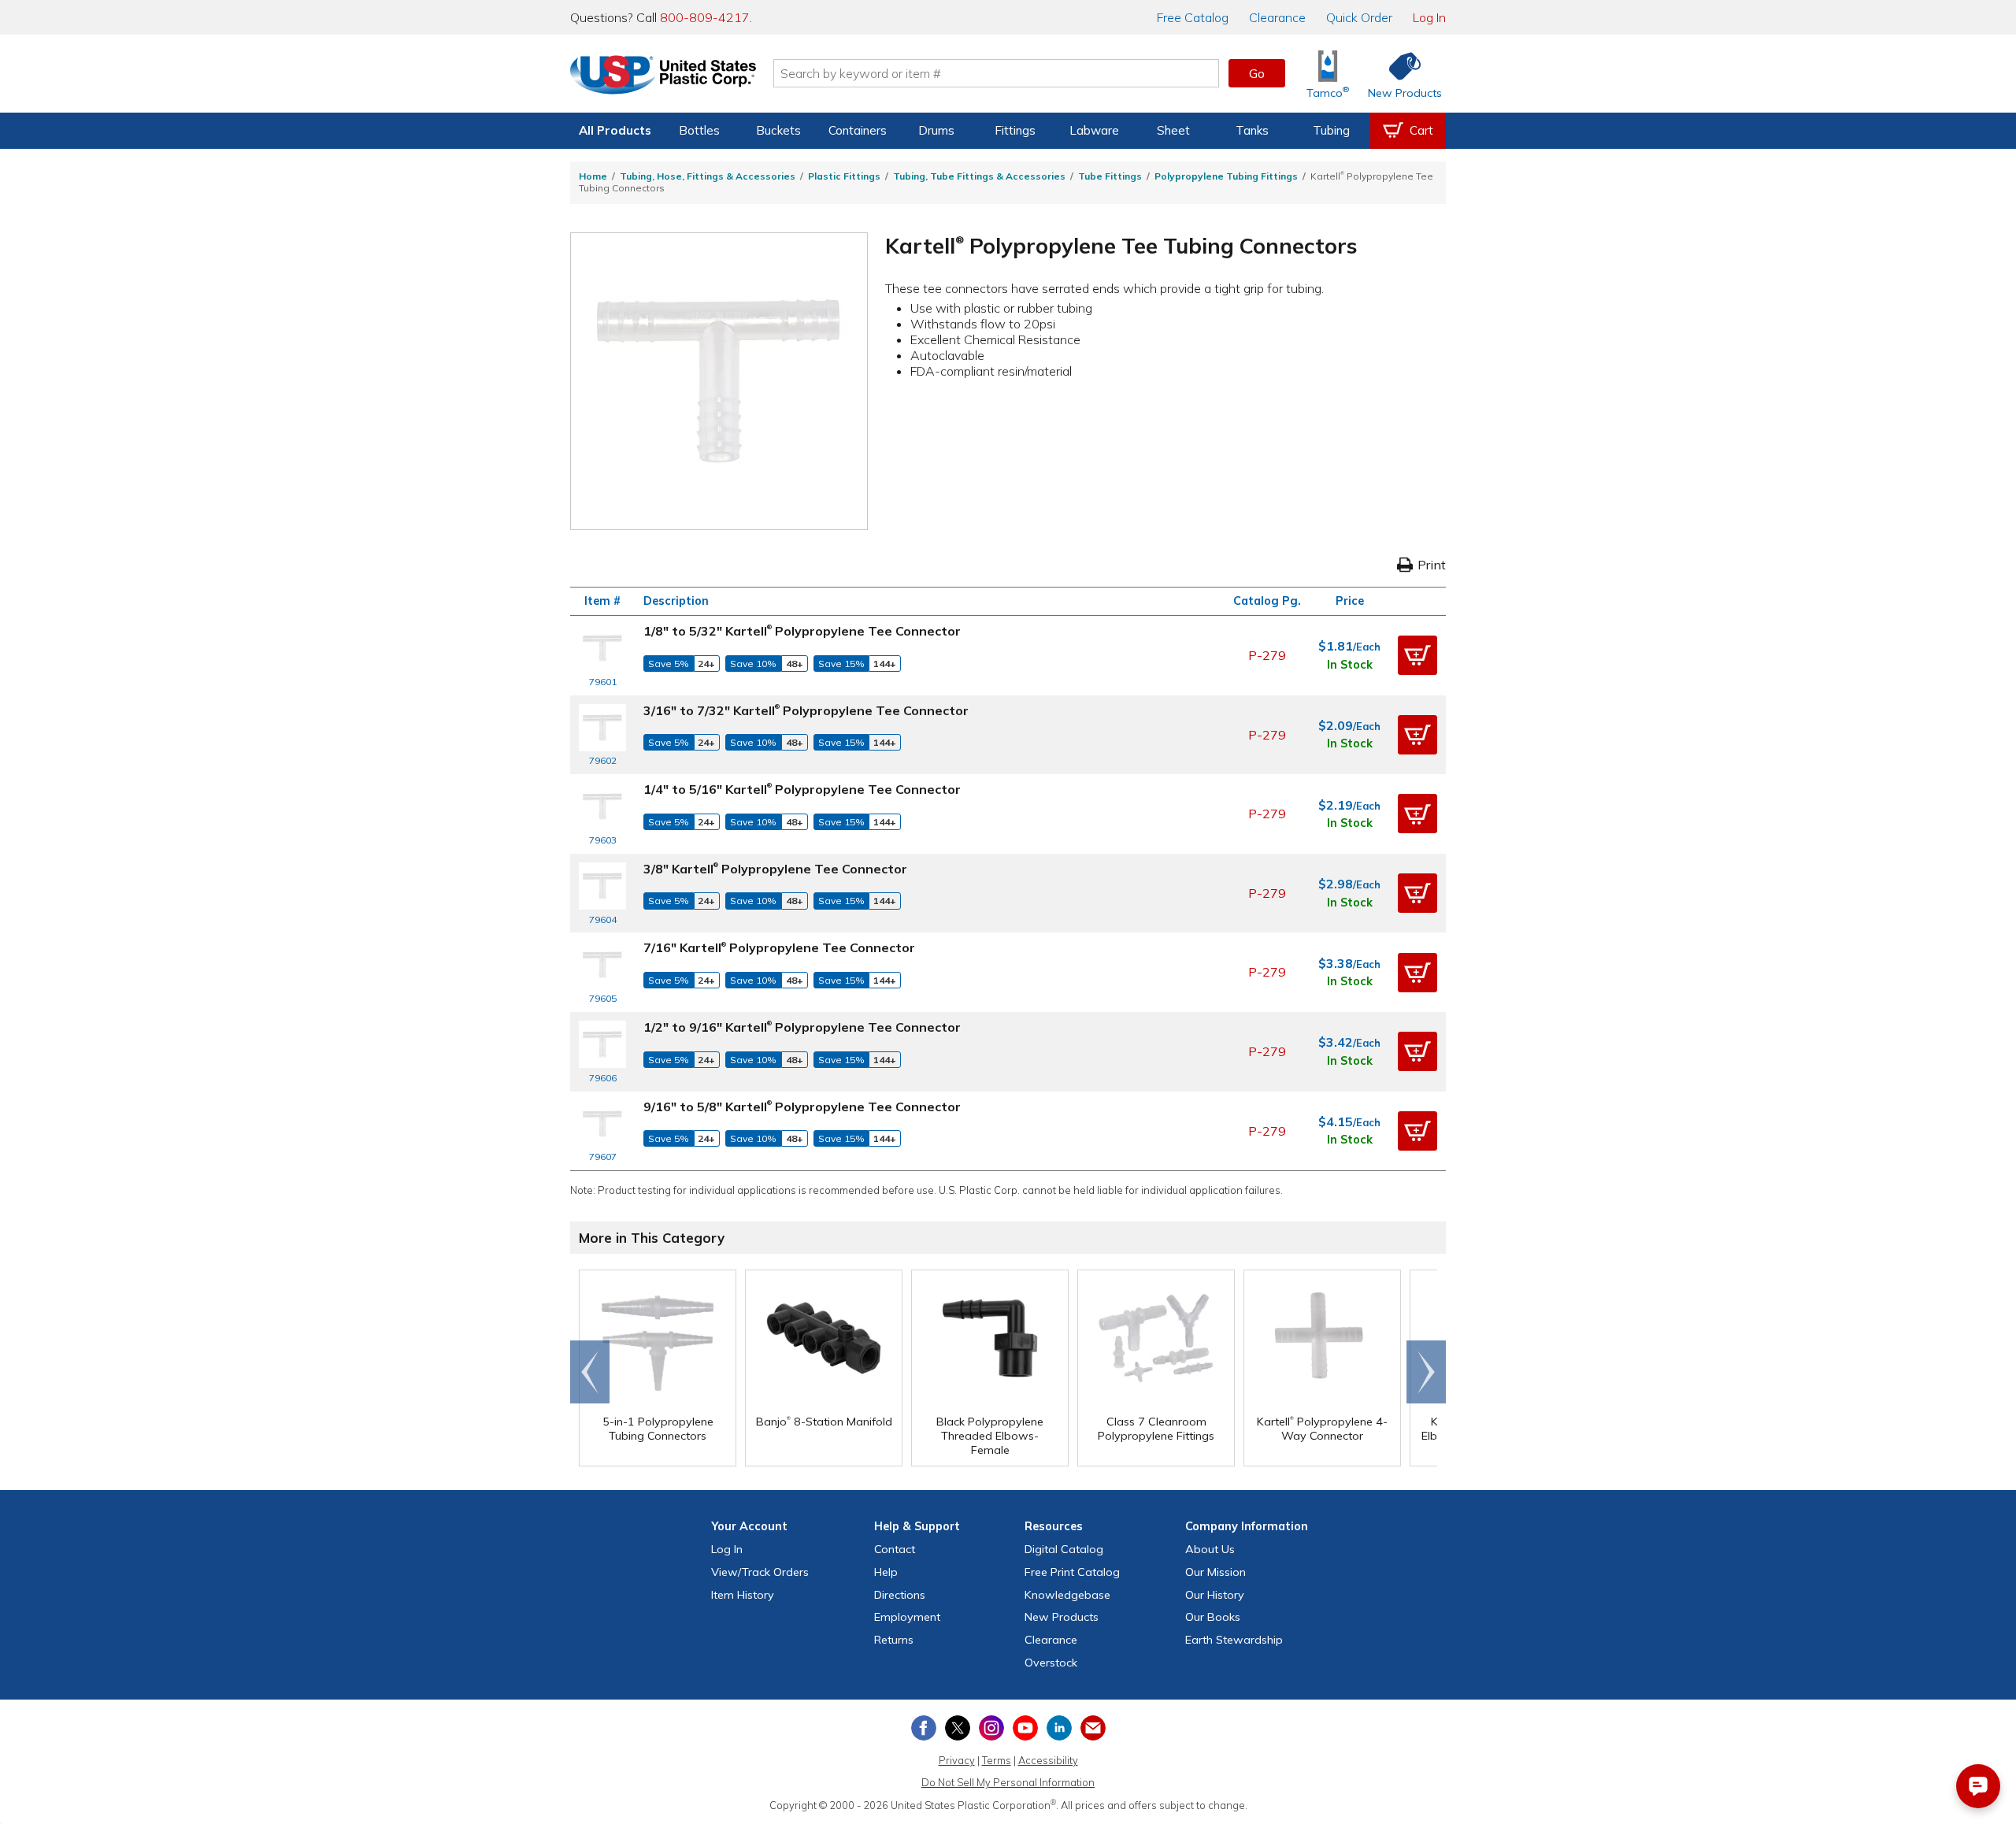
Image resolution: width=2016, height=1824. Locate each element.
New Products (1062, 1617)
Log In (1429, 17)
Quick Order (1359, 17)
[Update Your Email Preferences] (1093, 1728)
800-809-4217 (705, 17)
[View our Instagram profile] (991, 1728)
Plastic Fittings (844, 176)
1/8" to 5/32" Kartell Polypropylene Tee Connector (802, 631)
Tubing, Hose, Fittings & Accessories (708, 176)
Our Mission (1216, 1572)
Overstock (1051, 1663)
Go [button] (1257, 73)
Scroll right (1426, 1372)
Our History (1215, 1595)
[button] (1417, 655)
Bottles (699, 130)
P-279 (1267, 655)
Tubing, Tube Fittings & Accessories (979, 176)
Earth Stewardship (1234, 1640)
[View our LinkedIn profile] (1059, 1728)
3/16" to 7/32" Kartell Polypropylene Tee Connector (806, 710)
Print (1432, 565)
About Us (1210, 1549)
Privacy (957, 1760)
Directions (900, 1595)
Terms (997, 1760)
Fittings (1015, 130)
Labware (1094, 130)
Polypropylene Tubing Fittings (1226, 176)
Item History (743, 1595)
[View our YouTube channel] (1025, 1728)
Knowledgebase (1067, 1595)
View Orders (760, 1572)
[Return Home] (663, 76)
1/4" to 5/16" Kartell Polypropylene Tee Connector (802, 789)
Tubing (1331, 130)
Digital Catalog (1064, 1549)
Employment (907, 1617)
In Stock (1350, 665)
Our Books (1213, 1617)
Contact (895, 1549)
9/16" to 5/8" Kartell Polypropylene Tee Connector (802, 1107)
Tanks (1252, 130)
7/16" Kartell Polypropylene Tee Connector (779, 947)
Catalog (1193, 17)
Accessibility (1048, 1760)
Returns (894, 1640)
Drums (936, 130)
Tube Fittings (1110, 176)
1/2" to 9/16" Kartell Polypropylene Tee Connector (802, 1027)
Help (886, 1572)
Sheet (1173, 130)
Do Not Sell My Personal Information (1008, 1782)
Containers (858, 130)
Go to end (590, 1372)
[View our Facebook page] (924, 1728)
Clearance (1277, 17)
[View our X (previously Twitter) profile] (958, 1728)
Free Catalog (1072, 1572)
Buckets (778, 130)
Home (593, 176)
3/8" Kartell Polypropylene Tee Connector (775, 869)
